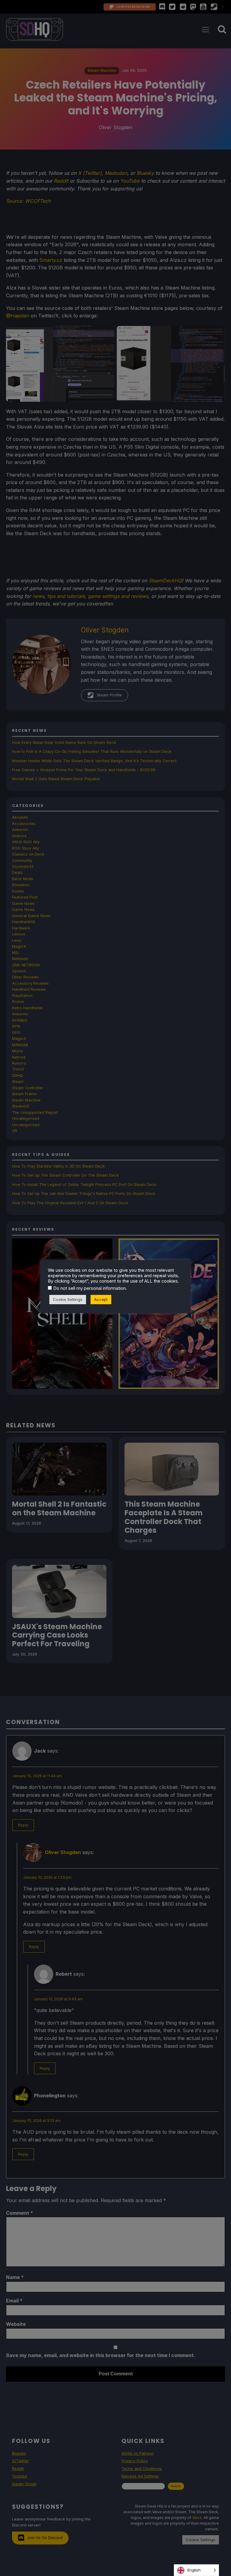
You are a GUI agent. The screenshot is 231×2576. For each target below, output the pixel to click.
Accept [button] (101, 1299)
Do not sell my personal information (89, 1288)
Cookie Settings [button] (68, 1299)
